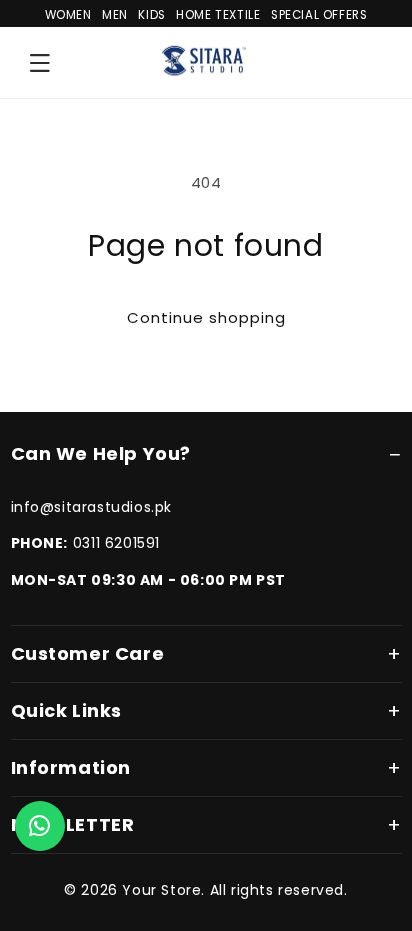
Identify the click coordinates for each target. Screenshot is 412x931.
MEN (115, 15)
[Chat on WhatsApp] (40, 826)
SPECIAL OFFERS (319, 15)
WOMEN (68, 15)
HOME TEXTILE (218, 15)
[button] (40, 63)
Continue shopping (206, 317)
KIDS (151, 15)
